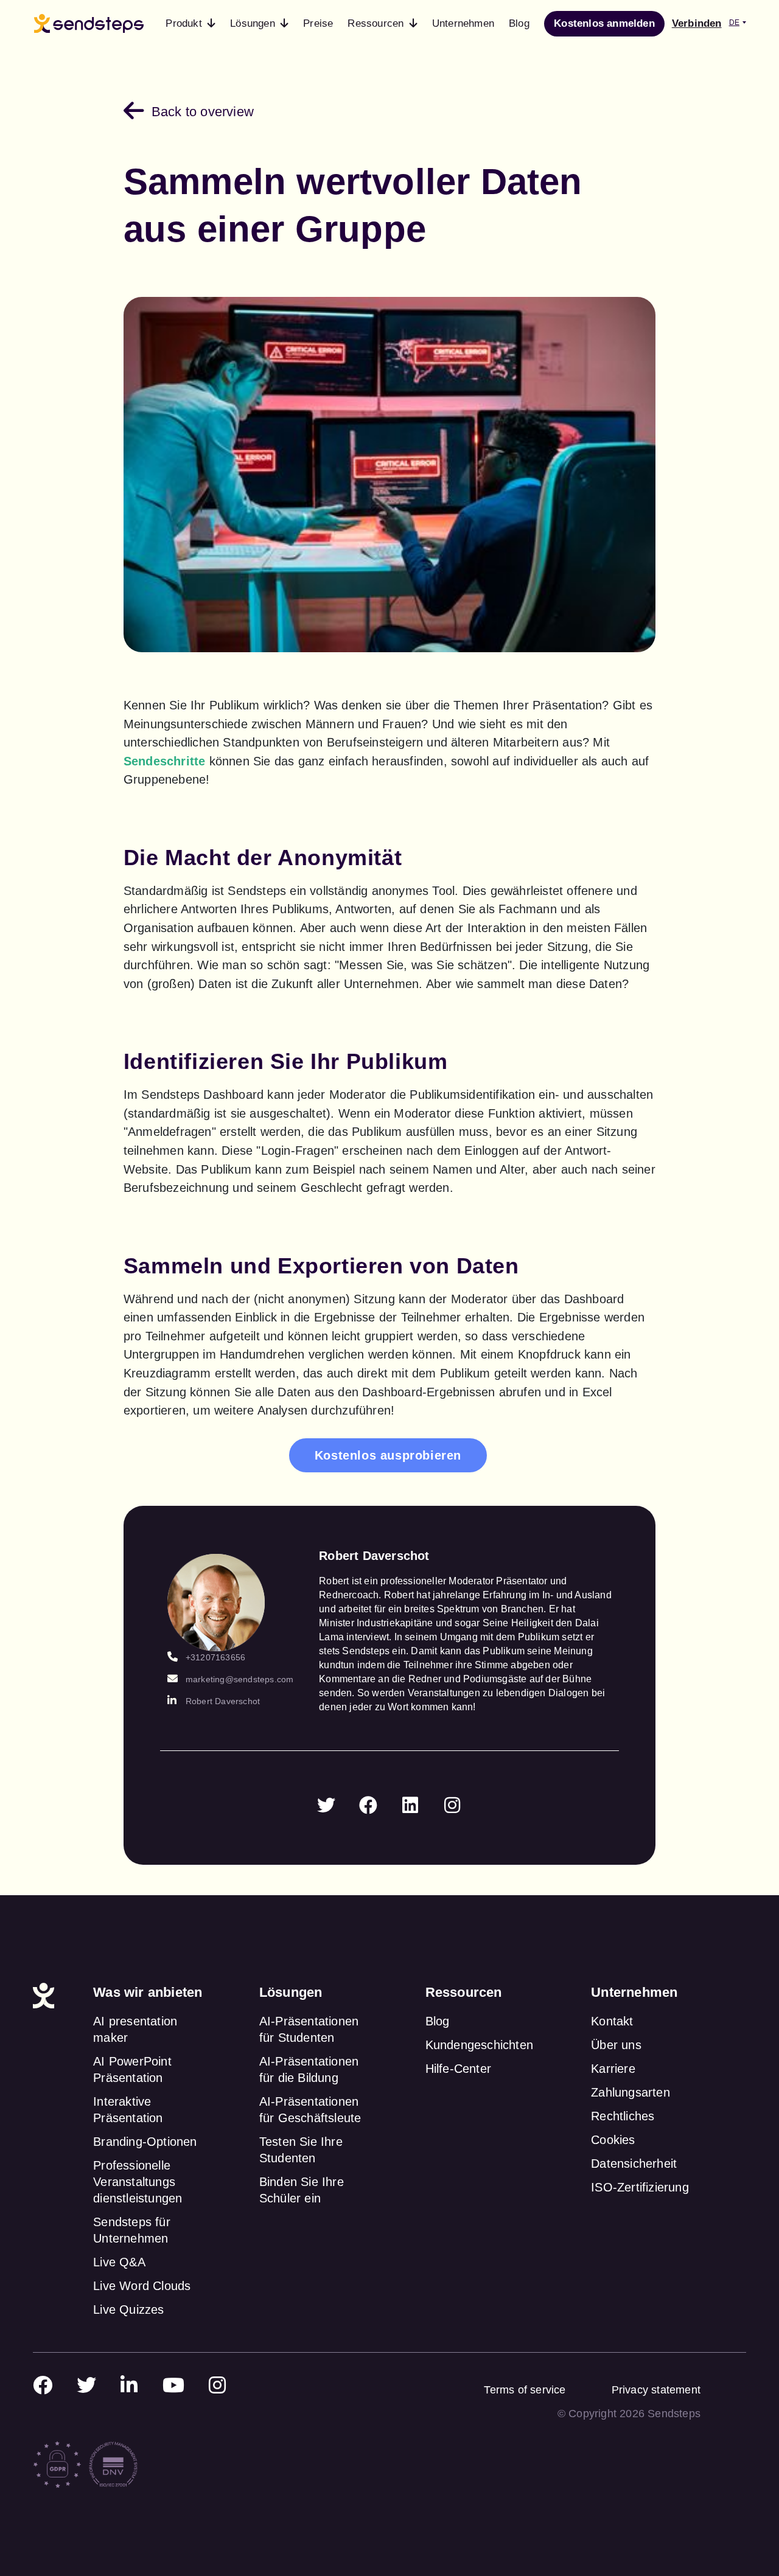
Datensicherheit (634, 2163)
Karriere (613, 2069)
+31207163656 (215, 1657)
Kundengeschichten (479, 2045)
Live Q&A (119, 2262)
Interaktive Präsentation (128, 2110)
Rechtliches (623, 2116)
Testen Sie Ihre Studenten (301, 2150)
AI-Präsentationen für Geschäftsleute (310, 2110)
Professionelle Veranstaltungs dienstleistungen (138, 2182)
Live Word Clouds (142, 2286)
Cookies (613, 2140)
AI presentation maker (135, 2029)
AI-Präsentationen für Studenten (309, 2029)
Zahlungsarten (631, 2092)
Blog (438, 2021)
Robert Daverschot (223, 1701)
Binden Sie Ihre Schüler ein (302, 2190)
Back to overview (203, 112)
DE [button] (734, 23)
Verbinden (697, 23)
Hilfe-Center (458, 2069)
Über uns (616, 2045)
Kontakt (612, 2021)
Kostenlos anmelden (604, 23)
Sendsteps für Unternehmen (132, 2230)
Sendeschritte (165, 761)
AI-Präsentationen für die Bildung (309, 2070)
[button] (190, 24)
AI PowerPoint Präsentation (132, 2070)
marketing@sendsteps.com (240, 1679)
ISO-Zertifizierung (640, 2187)
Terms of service (525, 2390)
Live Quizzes (128, 2310)
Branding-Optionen (145, 2142)
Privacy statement (656, 2390)
